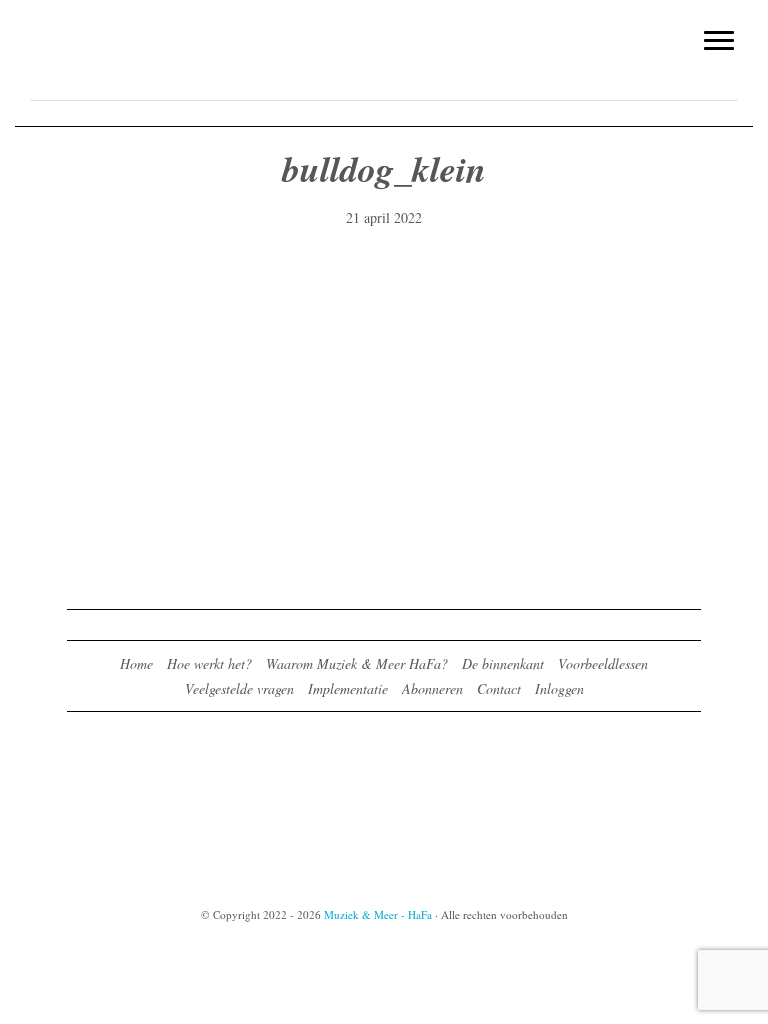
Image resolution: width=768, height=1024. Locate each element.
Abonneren (432, 688)
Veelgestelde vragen (239, 688)
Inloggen (559, 688)
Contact (499, 688)
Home (136, 663)
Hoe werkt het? (209, 663)
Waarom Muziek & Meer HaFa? (357, 663)
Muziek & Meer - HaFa (384, 27)
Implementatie (348, 688)
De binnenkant (503, 663)
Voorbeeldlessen (603, 663)
